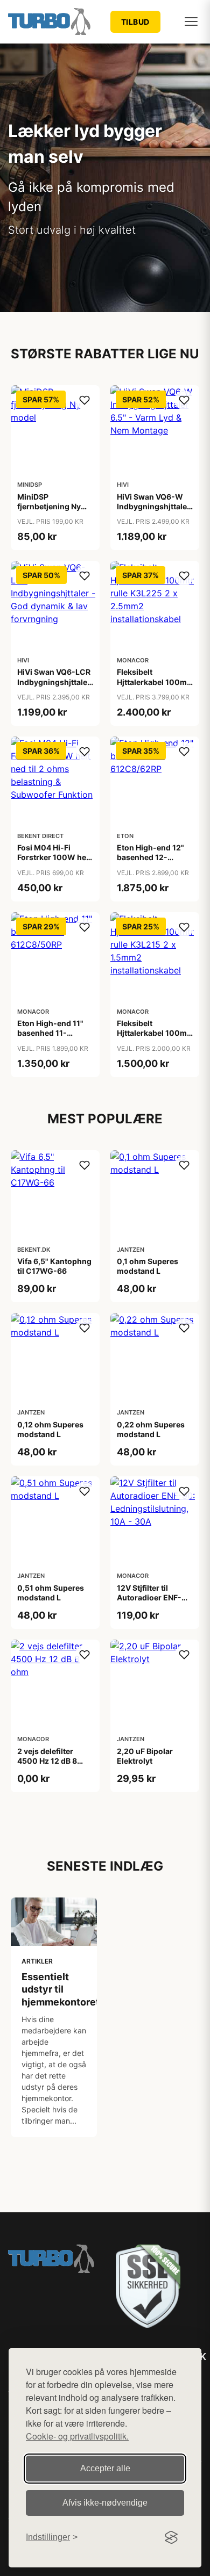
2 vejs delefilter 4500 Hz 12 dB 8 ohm (47, 1761)
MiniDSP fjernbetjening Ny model (49, 506)
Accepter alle (105, 2468)
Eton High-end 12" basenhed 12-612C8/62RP (150, 857)
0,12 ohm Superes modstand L (50, 1429)
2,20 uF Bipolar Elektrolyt (145, 1756)
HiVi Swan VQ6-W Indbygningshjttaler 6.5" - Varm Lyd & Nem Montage (153, 511)
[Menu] (191, 21)
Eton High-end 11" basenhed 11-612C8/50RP (50, 1033)
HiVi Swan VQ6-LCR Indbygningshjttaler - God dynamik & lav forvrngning (54, 687)
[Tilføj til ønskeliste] (85, 400)
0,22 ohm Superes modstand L (151, 1429)
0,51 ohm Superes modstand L (51, 1593)
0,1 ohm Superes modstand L (148, 1266)
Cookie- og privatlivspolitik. (77, 2436)
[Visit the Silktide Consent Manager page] (171, 2537)
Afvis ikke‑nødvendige (105, 2503)
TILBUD (135, 22)
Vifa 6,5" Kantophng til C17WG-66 (54, 1266)
